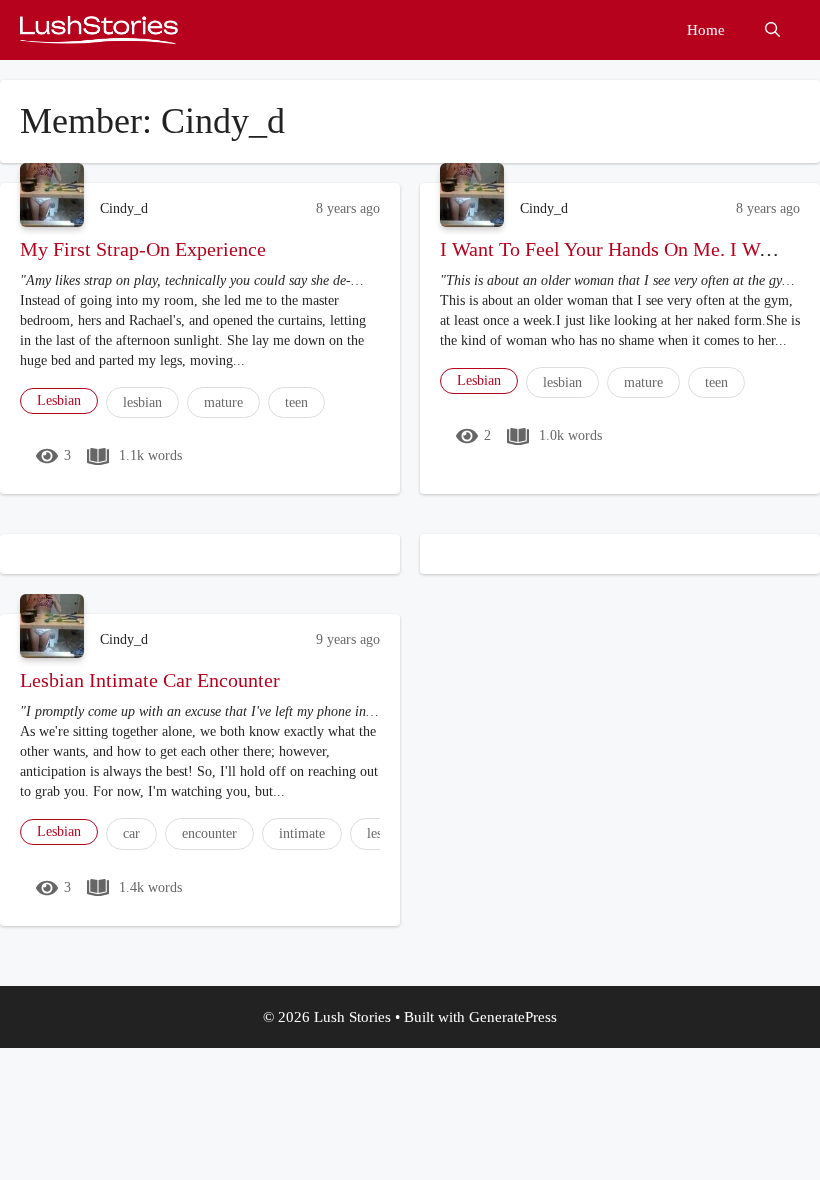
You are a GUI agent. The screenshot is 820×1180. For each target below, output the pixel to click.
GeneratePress (513, 1017)
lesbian (142, 402)
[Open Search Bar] (772, 30)
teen (296, 402)
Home (706, 30)
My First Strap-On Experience (143, 249)
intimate (302, 833)
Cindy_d (124, 208)
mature (223, 402)
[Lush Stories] (99, 30)
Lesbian (59, 400)
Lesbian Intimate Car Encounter (150, 680)
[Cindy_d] (52, 195)
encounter (209, 833)
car (131, 833)
